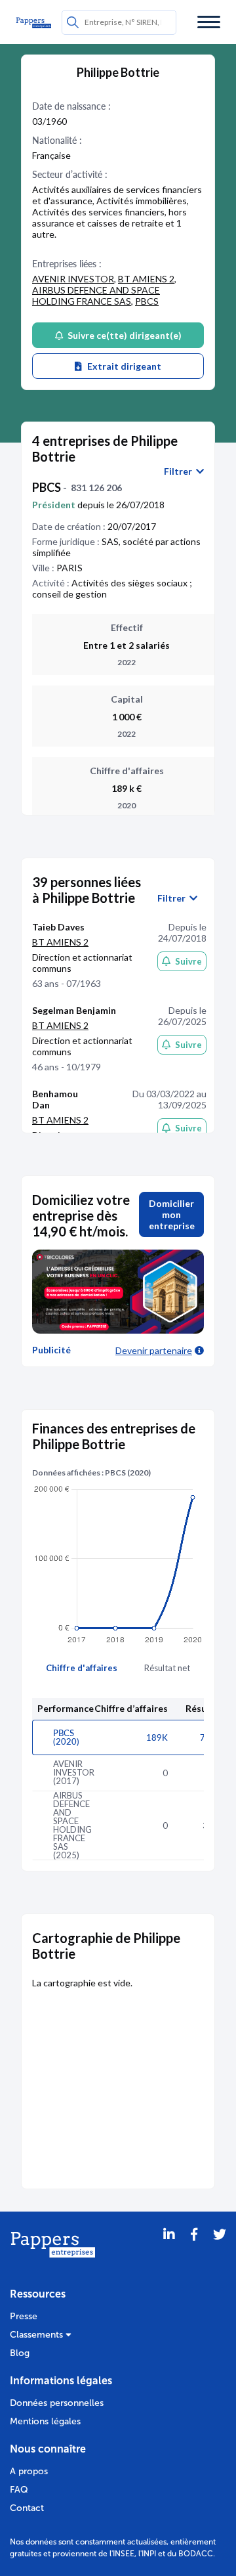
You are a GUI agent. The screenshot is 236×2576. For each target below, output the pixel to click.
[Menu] (209, 22)
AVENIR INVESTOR (73, 279)
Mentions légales (45, 2421)
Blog (20, 2353)
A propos (29, 2471)
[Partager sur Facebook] (194, 2251)
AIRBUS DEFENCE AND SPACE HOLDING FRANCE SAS (96, 295)
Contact (27, 2508)
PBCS (147, 301)
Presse (24, 2316)
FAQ (19, 2490)
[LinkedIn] (169, 2251)
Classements (38, 2335)
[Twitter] (220, 2251)
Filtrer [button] (180, 471)
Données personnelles (57, 2403)
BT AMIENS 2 (146, 279)
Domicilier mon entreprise (172, 1214)
